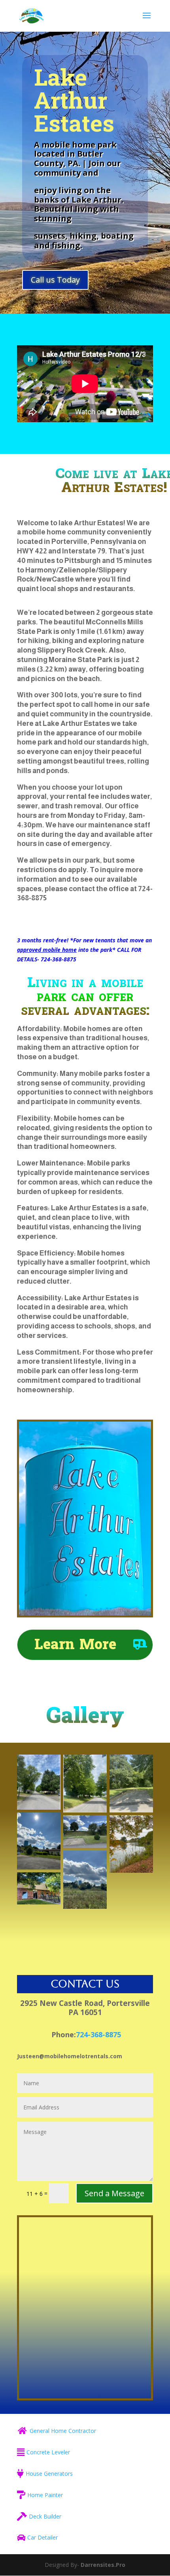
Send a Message (114, 2193)
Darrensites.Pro (103, 2565)
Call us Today (55, 280)
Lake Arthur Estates (74, 101)
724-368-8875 (98, 2034)
